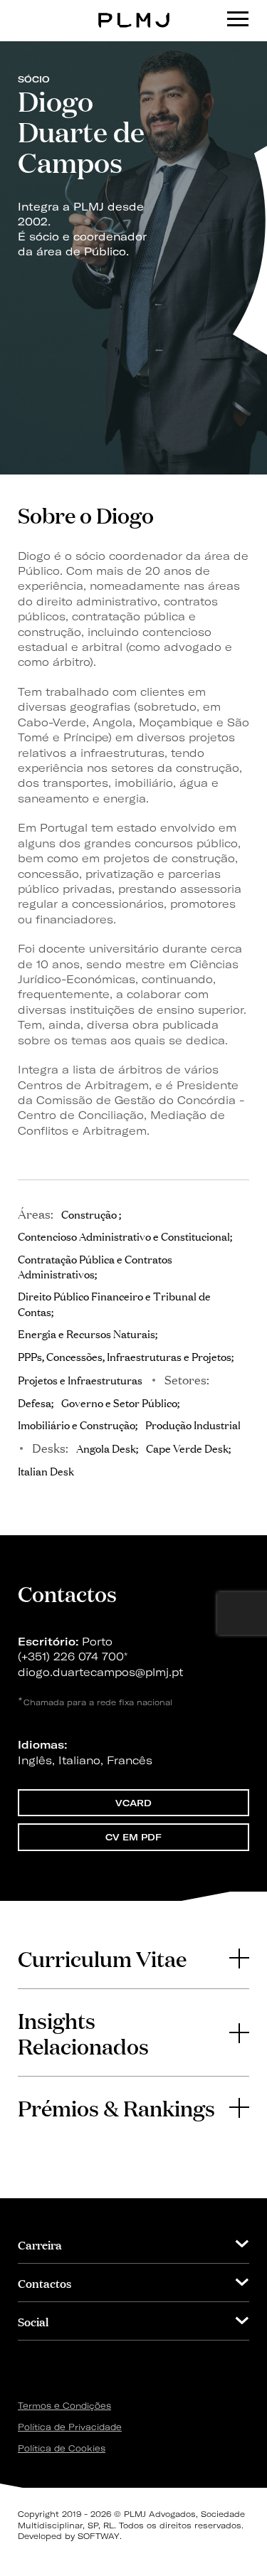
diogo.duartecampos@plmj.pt (100, 1672)
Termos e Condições (64, 2406)
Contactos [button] (44, 2283)
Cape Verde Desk (187, 1448)
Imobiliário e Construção (77, 1424)
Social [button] (33, 2321)
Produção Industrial (193, 1424)
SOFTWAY (99, 2536)
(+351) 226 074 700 (71, 1657)
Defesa (35, 1402)
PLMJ (133, 10)
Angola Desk (106, 1448)
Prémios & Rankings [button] (116, 2107)
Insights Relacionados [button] (83, 2032)
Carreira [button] (40, 2244)
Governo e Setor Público (119, 1402)
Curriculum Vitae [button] (102, 1958)
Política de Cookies (62, 2448)
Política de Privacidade (70, 2427)
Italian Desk (46, 1470)
